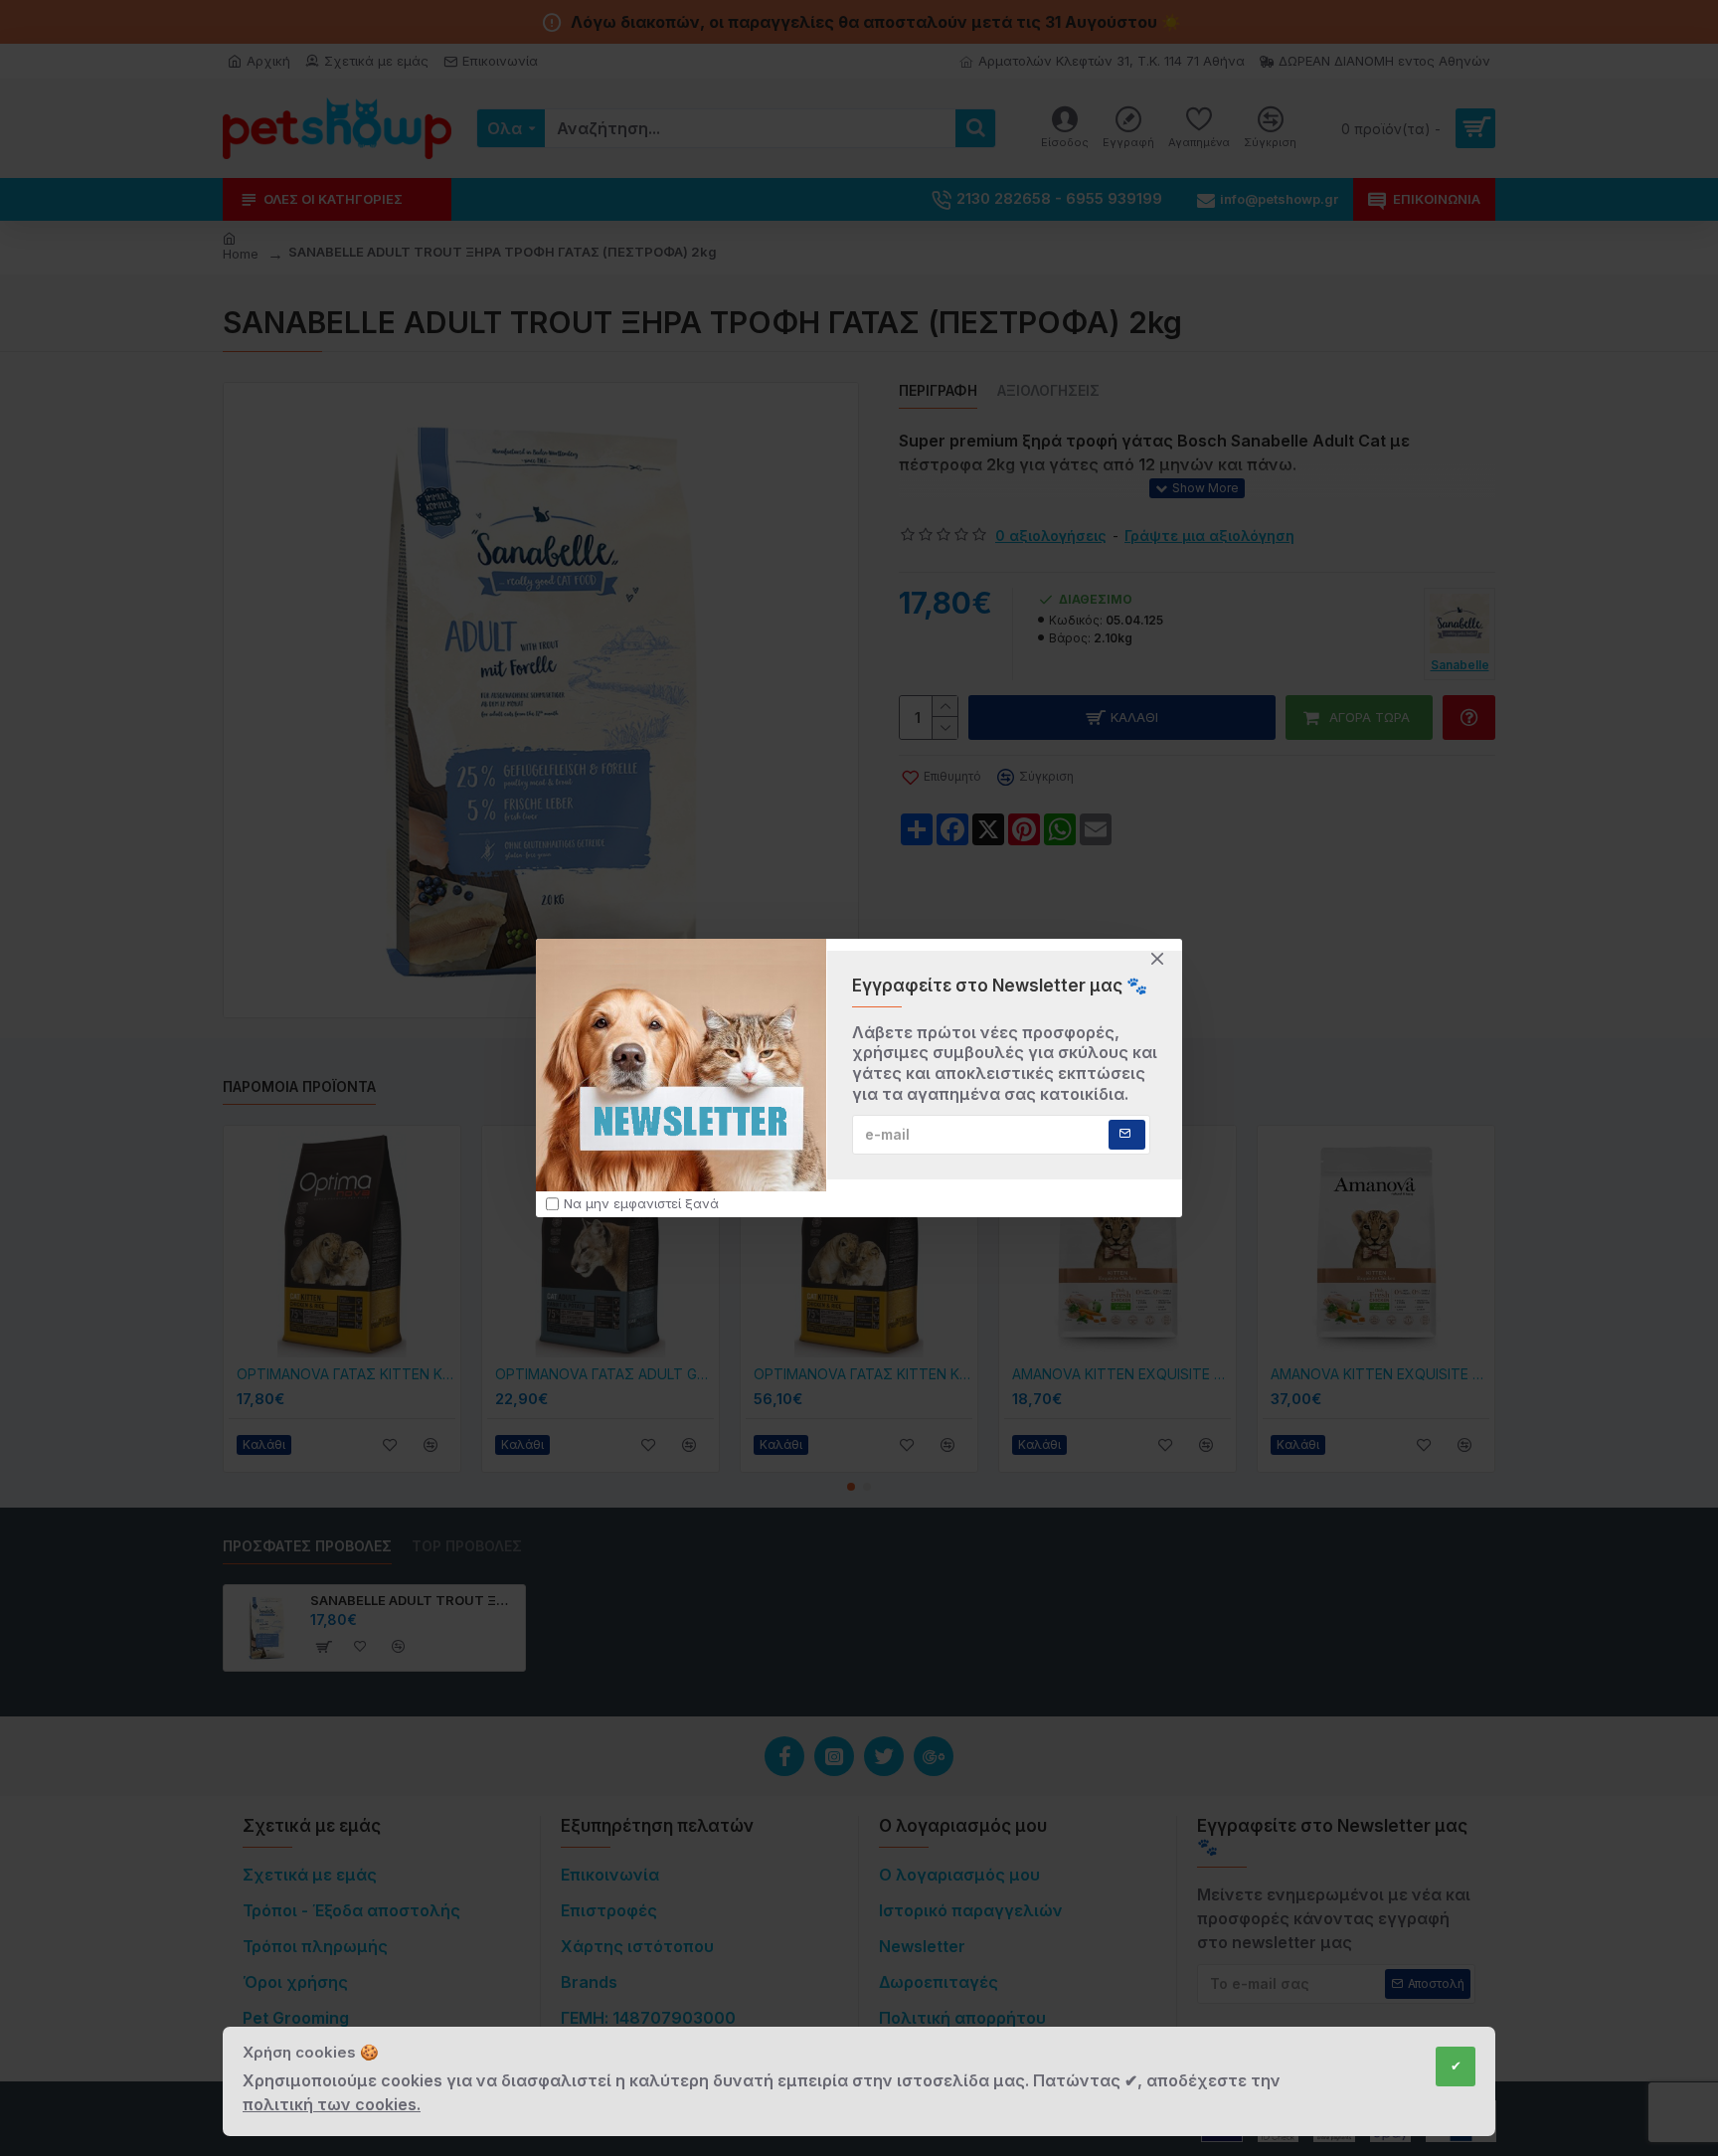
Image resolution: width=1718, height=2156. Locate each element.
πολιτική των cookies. (332, 2104)
